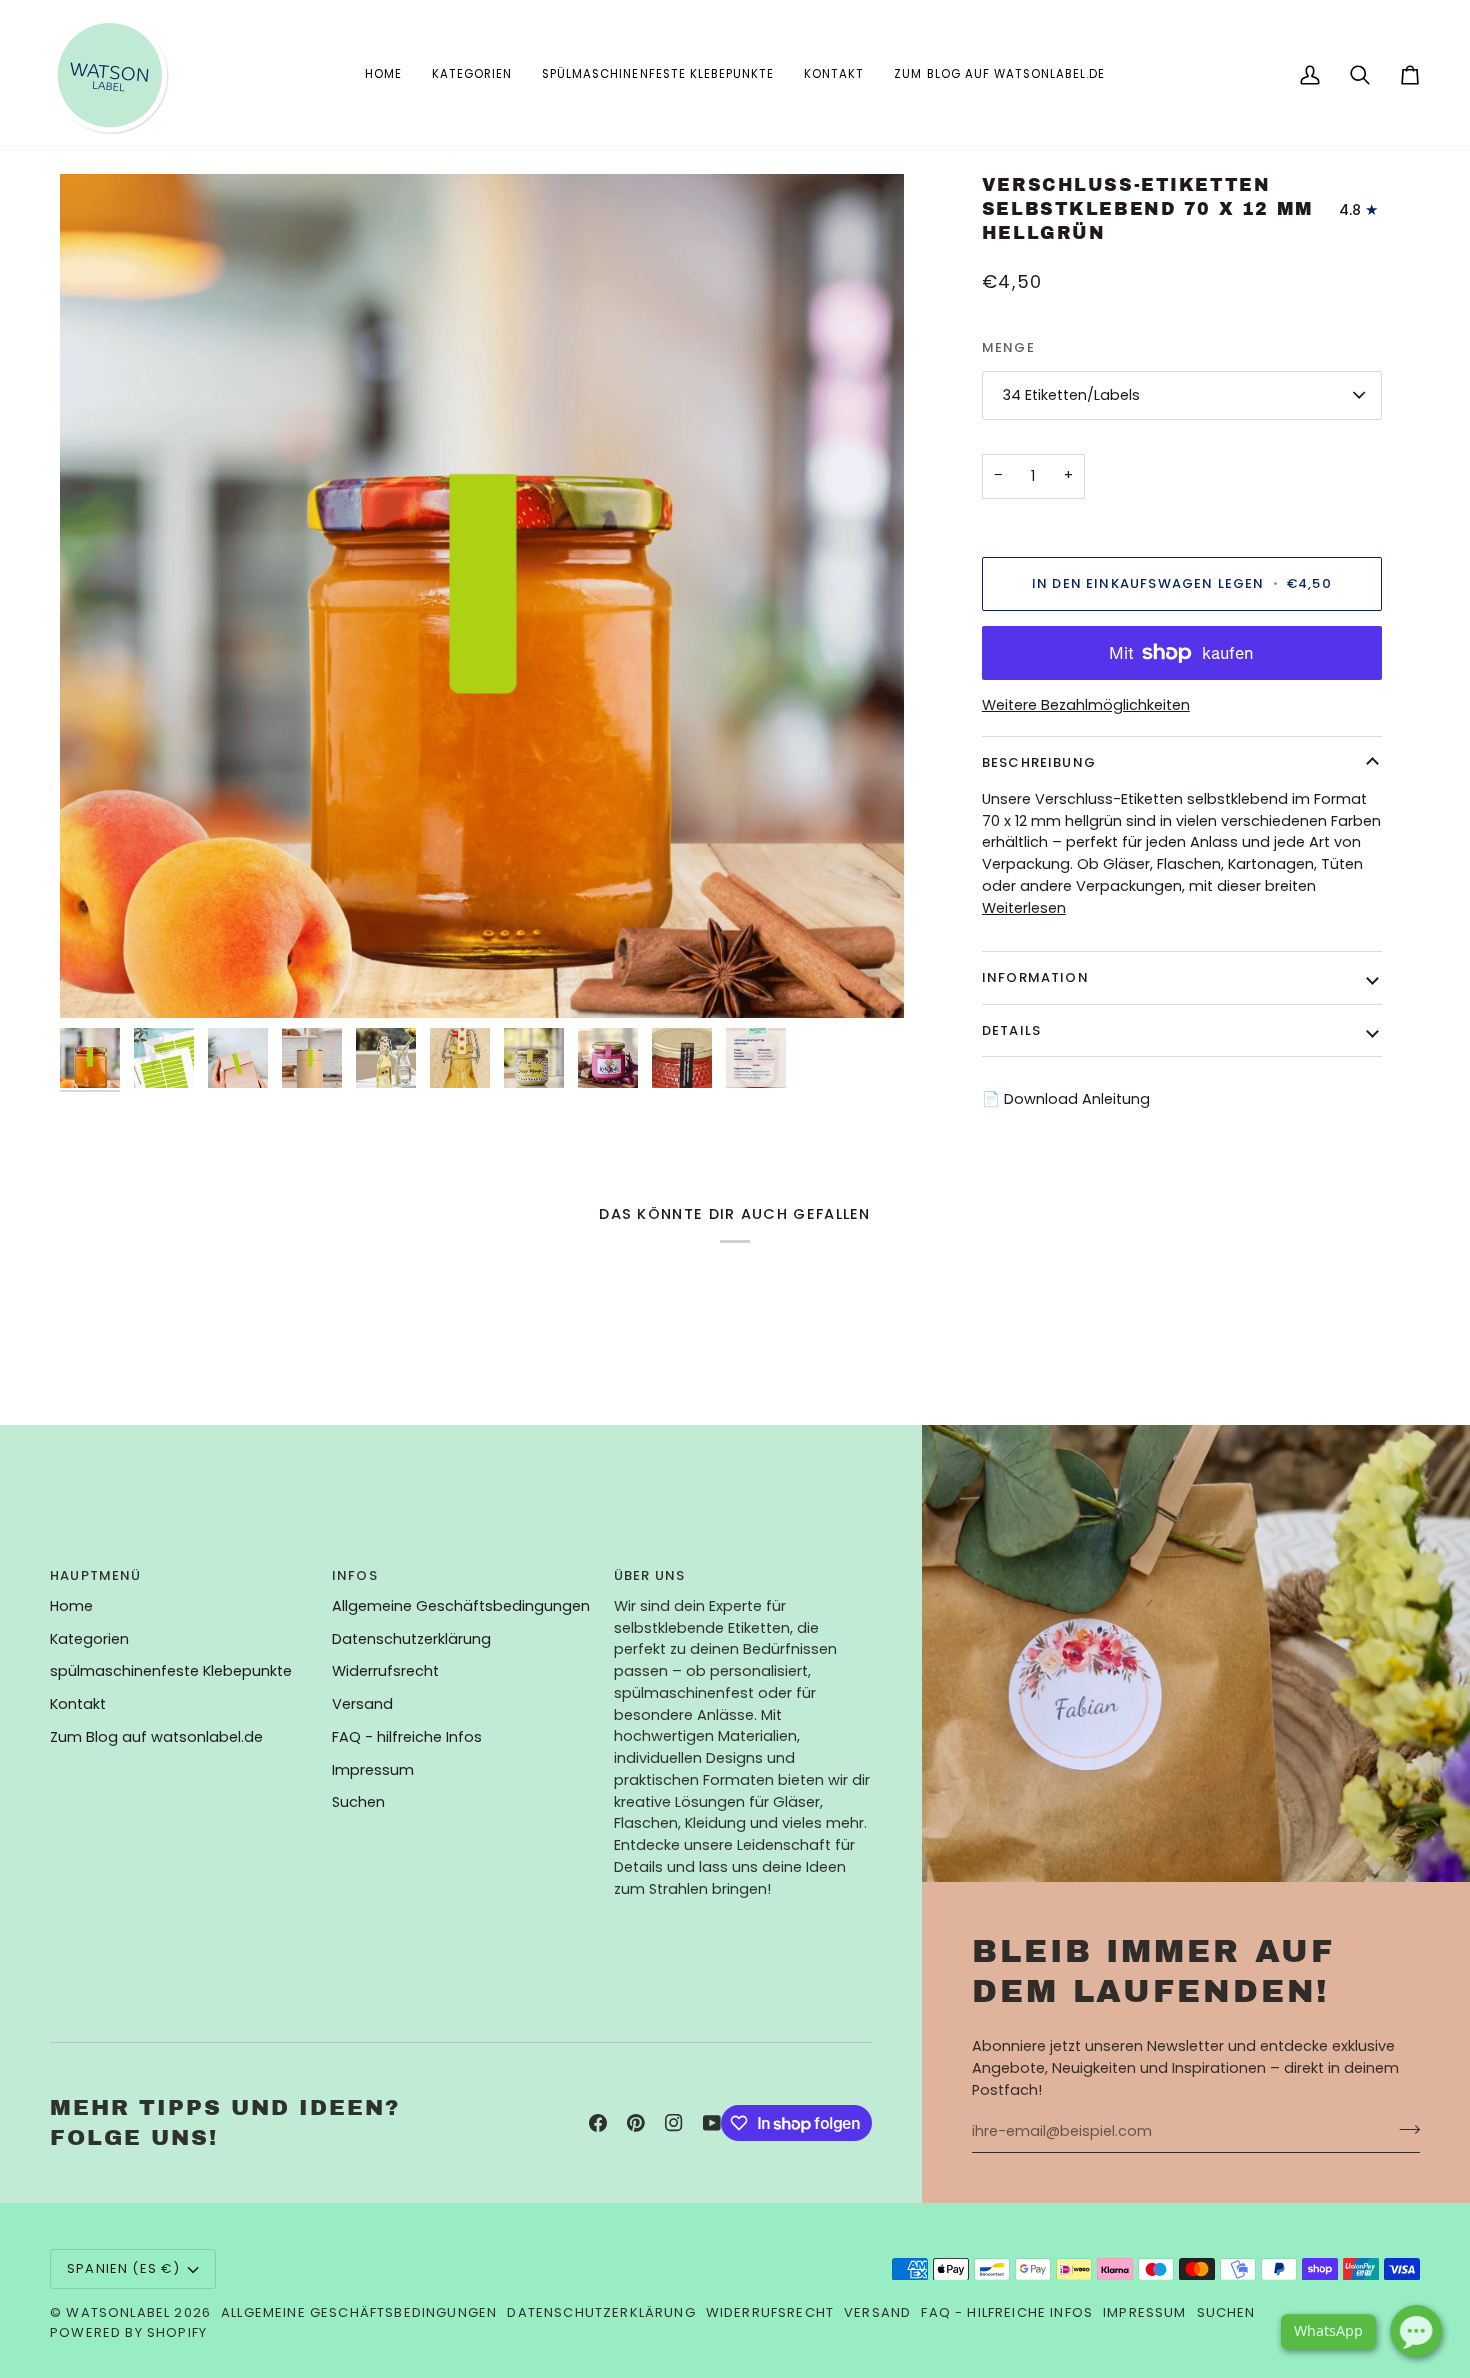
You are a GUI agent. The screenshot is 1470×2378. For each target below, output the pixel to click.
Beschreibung (1039, 762)
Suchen (358, 1802)
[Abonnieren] (1403, 2129)
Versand (362, 1704)
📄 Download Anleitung (1066, 1099)
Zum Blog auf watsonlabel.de (156, 1737)
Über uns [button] (649, 1575)
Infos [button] (355, 1575)
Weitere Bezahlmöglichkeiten (1086, 705)
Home (71, 1606)
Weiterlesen (1024, 908)
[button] (472, 75)
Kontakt (78, 1704)
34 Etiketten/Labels (1071, 395)
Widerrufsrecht (385, 1671)
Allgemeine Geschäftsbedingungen (461, 1606)
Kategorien (89, 1639)
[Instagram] (674, 2123)
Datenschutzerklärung (411, 1639)
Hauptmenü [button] (96, 1575)
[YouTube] (712, 2123)
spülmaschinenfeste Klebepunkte (171, 1671)
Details (1011, 1030)
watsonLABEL (118, 2312)
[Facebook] (598, 2123)
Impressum (373, 1770)
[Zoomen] (97, 980)
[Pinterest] (636, 2123)
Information (1035, 977)
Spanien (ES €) (123, 2268)
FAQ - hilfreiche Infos (407, 1737)
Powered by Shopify (128, 2332)
